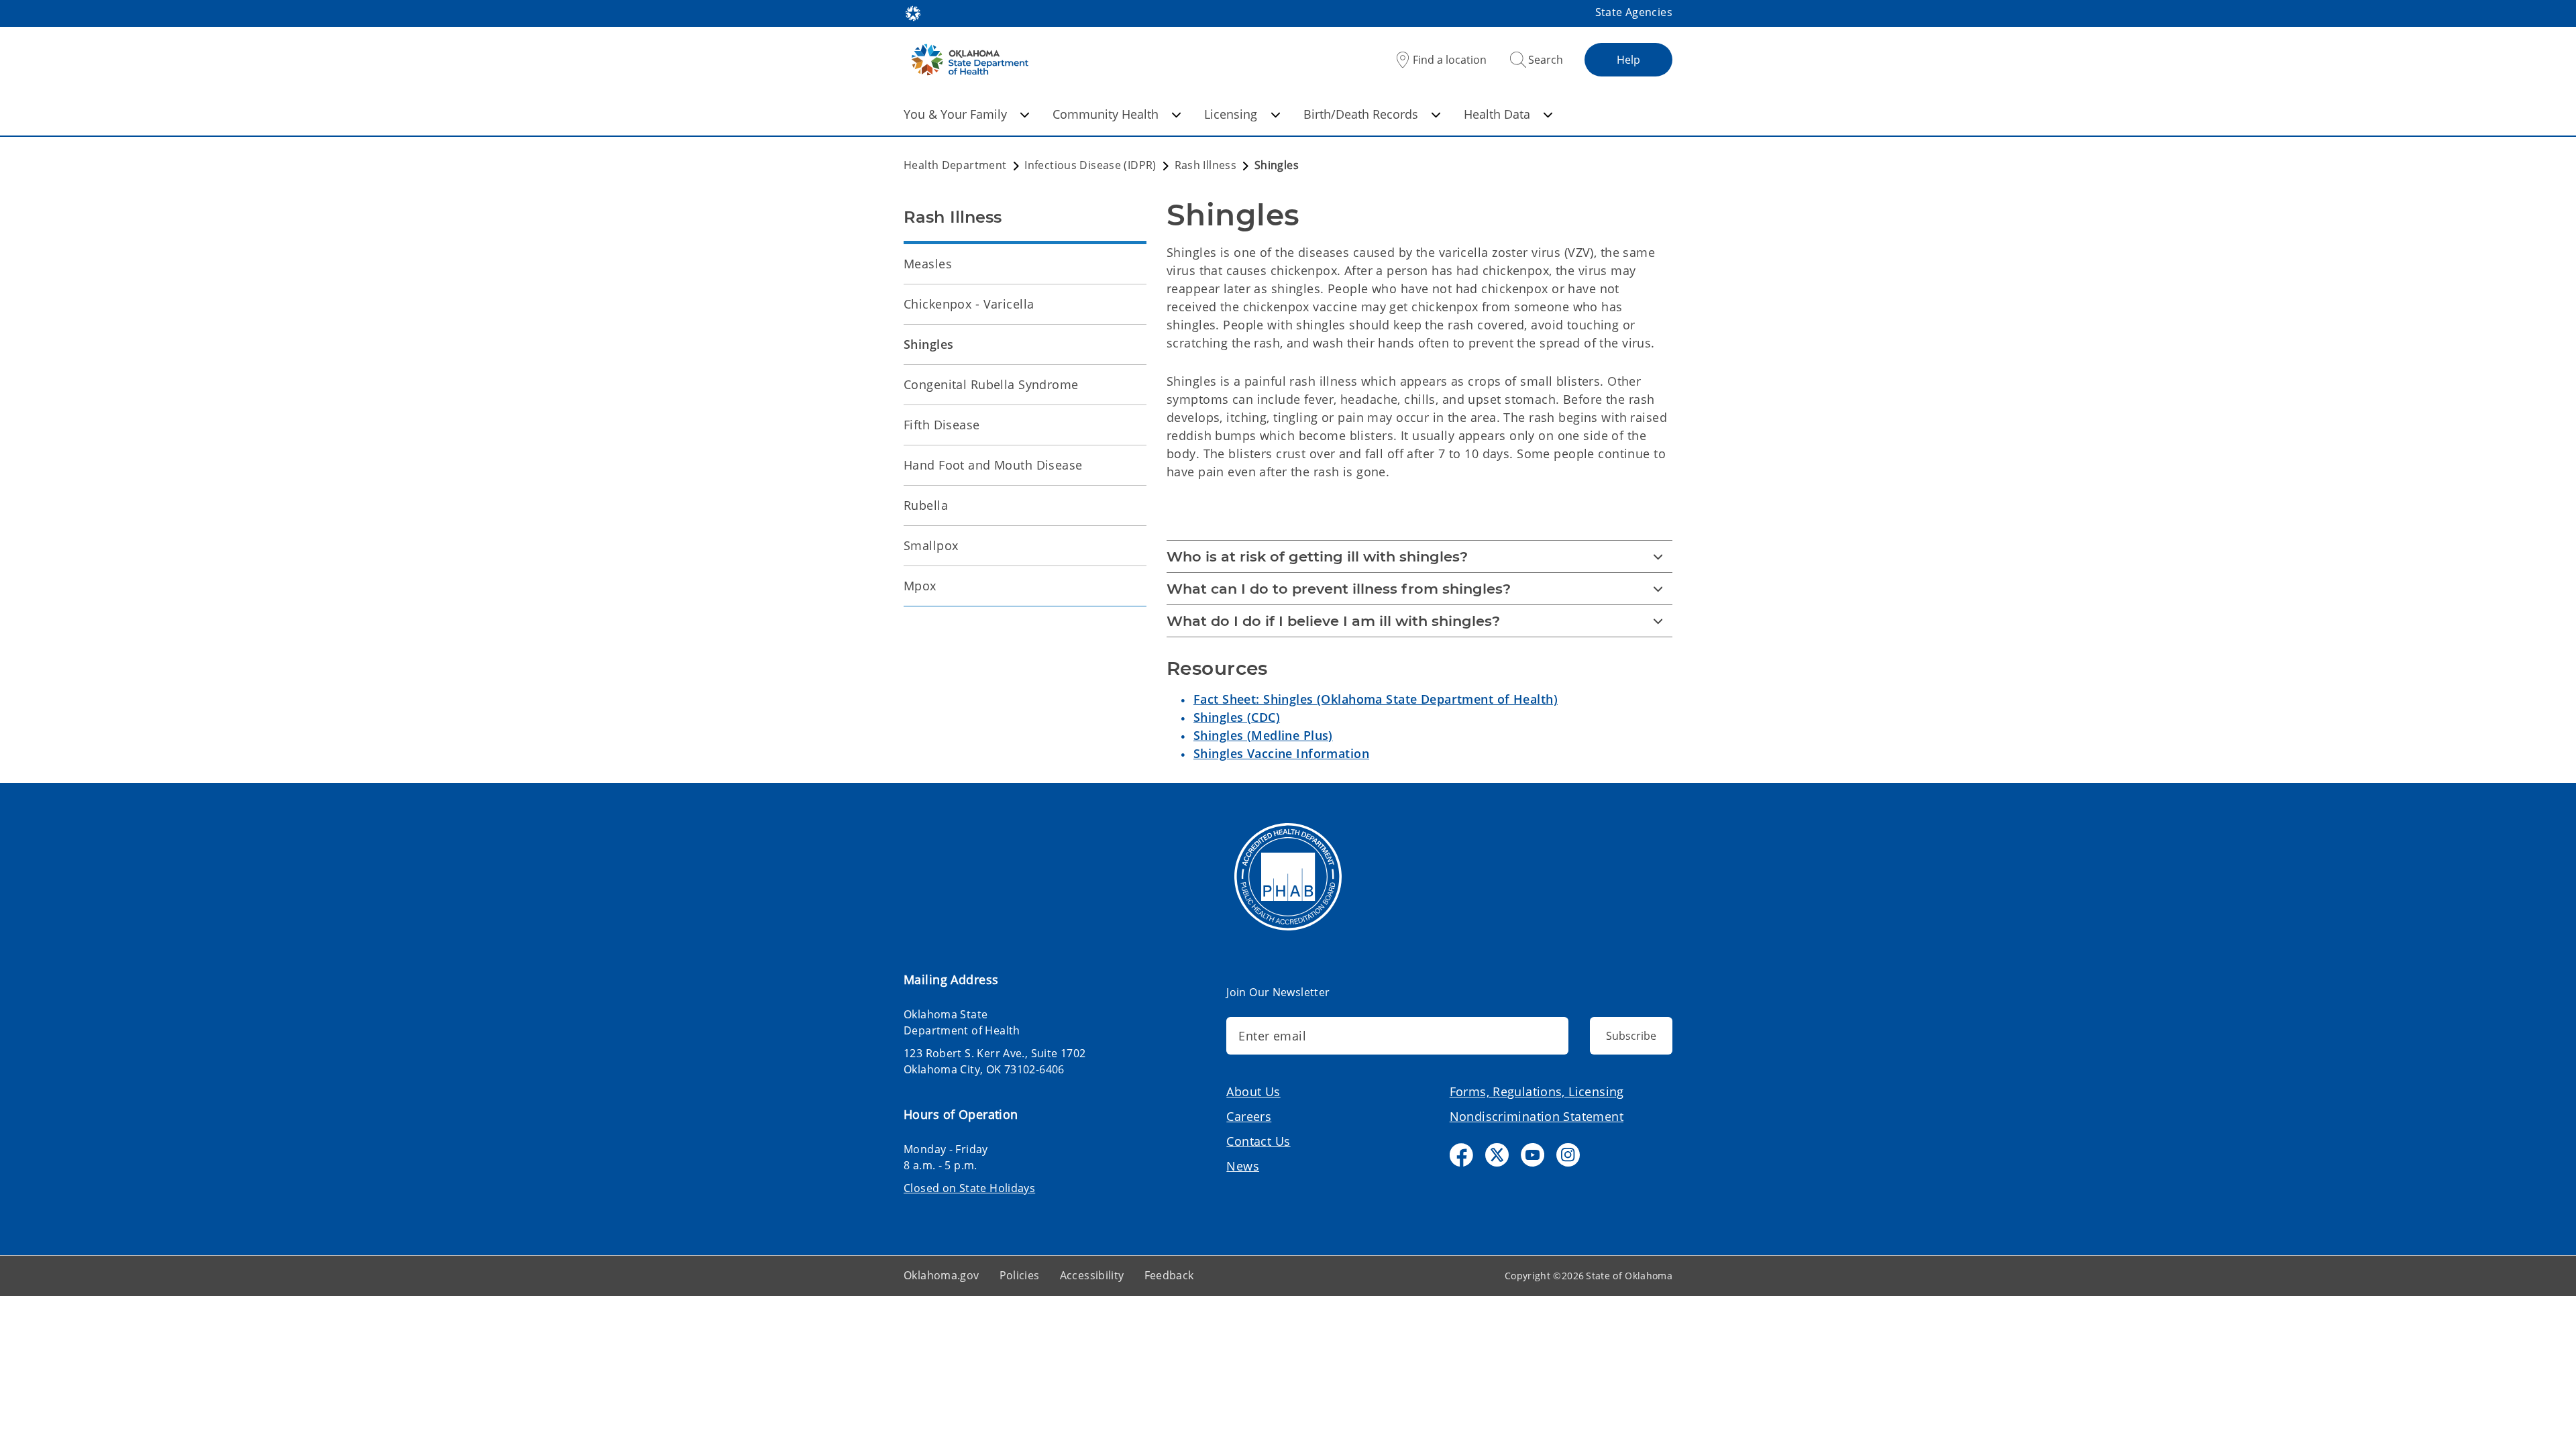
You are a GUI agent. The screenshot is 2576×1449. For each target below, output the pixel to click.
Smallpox (931, 545)
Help (1628, 60)
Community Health (1106, 114)
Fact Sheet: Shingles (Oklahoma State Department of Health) (1376, 699)
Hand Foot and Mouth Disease (993, 465)
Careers (1249, 1116)
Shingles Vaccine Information (1281, 753)
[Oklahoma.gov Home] (913, 12)
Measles (928, 264)
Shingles (928, 344)
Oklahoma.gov (942, 1275)
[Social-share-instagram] (1568, 1155)
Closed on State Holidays (969, 1188)
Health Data (1497, 114)
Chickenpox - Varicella (969, 304)
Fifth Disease (942, 425)
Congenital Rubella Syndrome (991, 384)
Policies (1020, 1275)
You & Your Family (955, 114)
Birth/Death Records (1361, 114)
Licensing (1231, 114)
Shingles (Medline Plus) (1263, 735)
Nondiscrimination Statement (1537, 1116)
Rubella (926, 505)
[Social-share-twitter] (1497, 1155)
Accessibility (1092, 1275)
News (1243, 1166)
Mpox (920, 586)
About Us (1253, 1091)
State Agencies (1634, 12)
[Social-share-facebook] (1461, 1155)
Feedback (1169, 1275)
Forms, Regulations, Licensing (1537, 1091)
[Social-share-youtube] (1533, 1155)
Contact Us (1258, 1141)
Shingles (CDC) (1237, 717)
